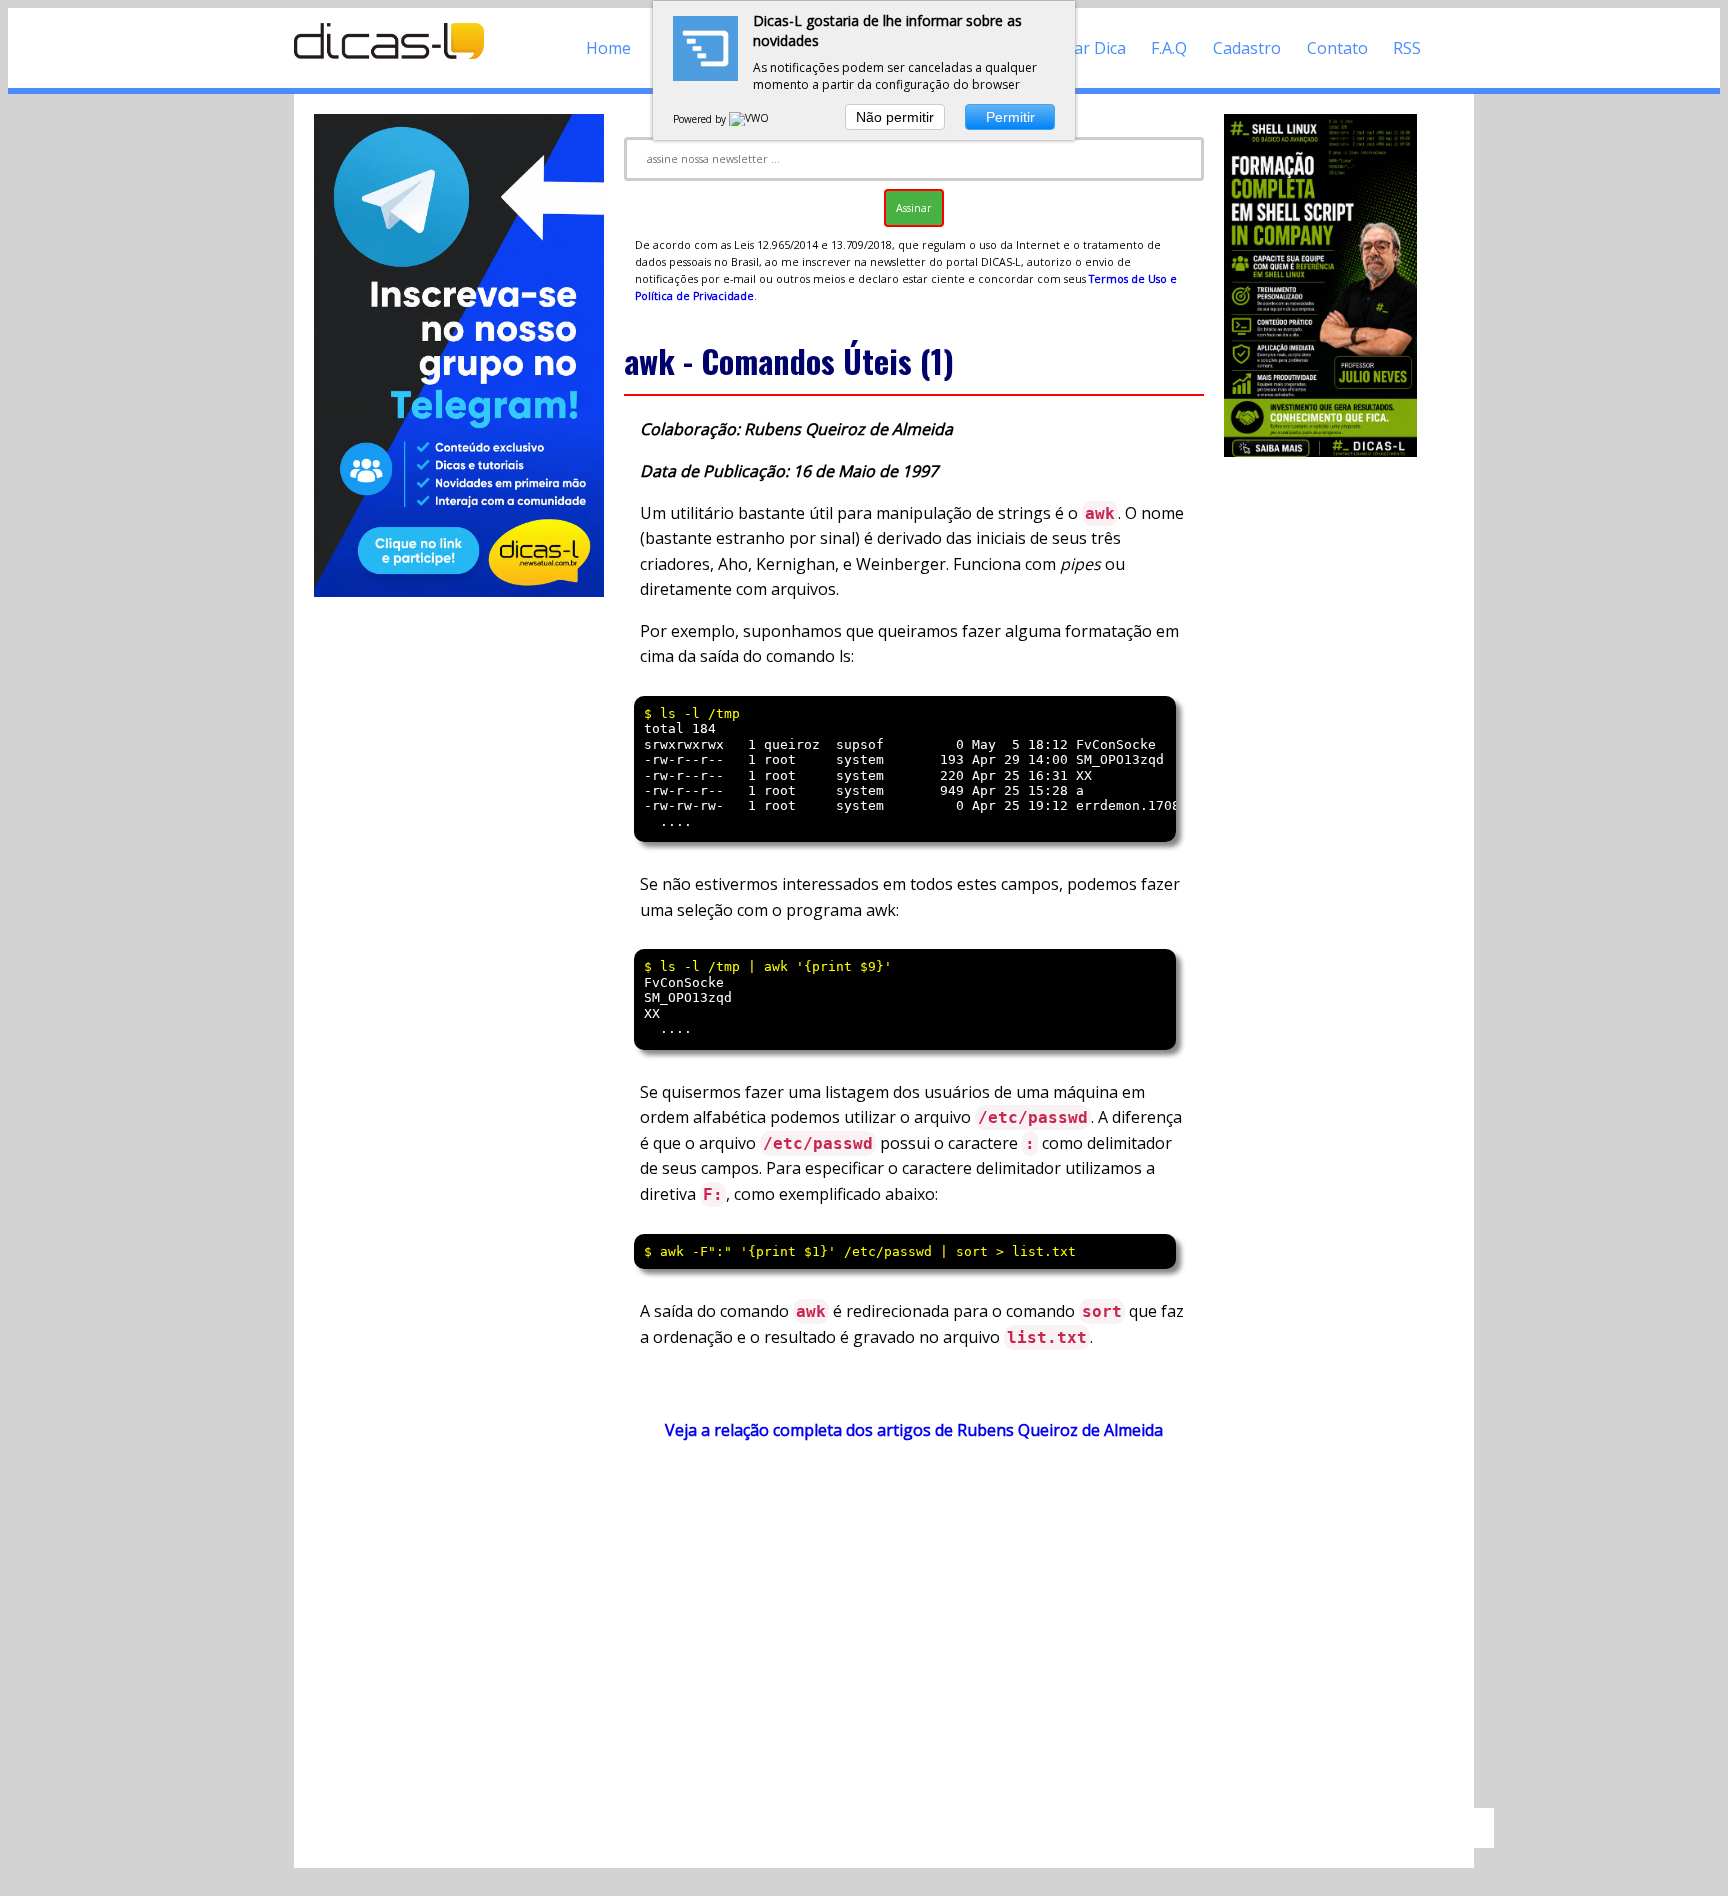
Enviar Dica (1084, 48)
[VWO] (750, 119)
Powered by (701, 119)
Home (608, 48)
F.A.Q (1169, 48)
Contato (1337, 48)
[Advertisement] (914, 1634)
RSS (1407, 48)
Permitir (1010, 117)
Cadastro (1247, 48)
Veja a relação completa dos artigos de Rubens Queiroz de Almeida (914, 1430)
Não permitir (895, 117)
